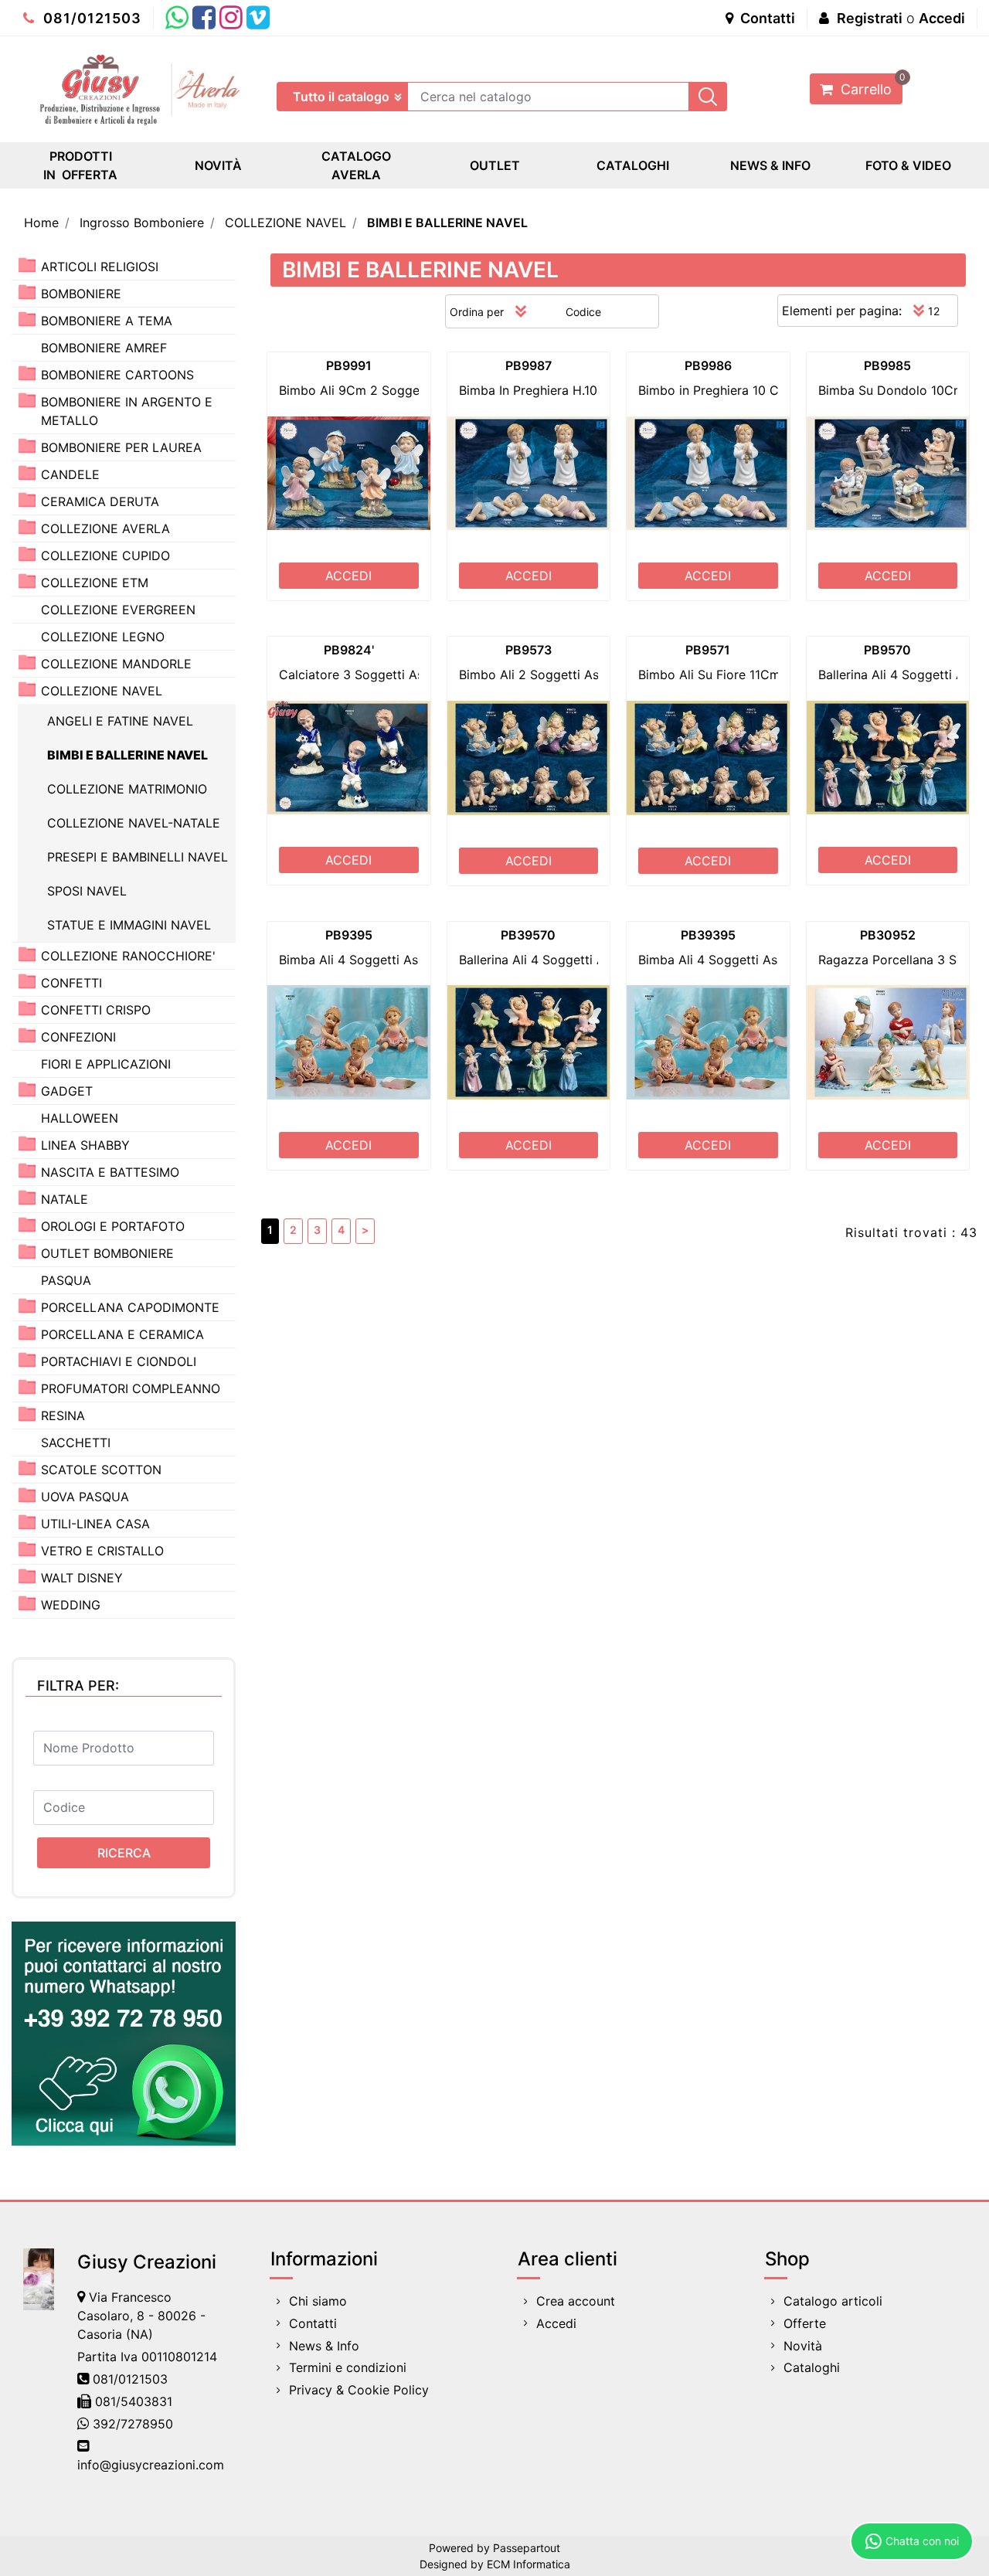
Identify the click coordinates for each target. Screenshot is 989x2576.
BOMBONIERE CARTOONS (117, 375)
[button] (708, 97)
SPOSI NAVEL (87, 891)
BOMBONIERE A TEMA (107, 321)
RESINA (63, 1415)
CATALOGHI (633, 165)
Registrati (870, 18)
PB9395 (349, 935)
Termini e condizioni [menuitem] (348, 2367)
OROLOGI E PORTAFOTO (113, 1226)
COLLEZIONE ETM (95, 583)
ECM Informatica (528, 2564)
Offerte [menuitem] (805, 2323)
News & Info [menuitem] (324, 2346)
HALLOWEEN (80, 1118)
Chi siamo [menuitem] (318, 2301)
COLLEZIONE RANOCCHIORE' (128, 956)
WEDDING (71, 1605)
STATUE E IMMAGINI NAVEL (129, 925)
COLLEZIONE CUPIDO (105, 556)
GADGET (67, 1091)
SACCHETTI (76, 1443)
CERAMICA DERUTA (100, 501)
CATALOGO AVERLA (356, 165)
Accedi (942, 18)
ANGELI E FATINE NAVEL (120, 721)
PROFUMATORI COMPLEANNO (131, 1388)
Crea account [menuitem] (576, 2301)
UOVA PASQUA (85, 1497)
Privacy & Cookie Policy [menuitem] (359, 2390)
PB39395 (708, 935)
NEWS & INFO (770, 165)
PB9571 (708, 650)
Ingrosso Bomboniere (142, 223)
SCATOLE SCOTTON (101, 1470)
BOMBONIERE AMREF (104, 348)
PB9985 (887, 365)
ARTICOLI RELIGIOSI (100, 267)
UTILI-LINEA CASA (95, 1524)
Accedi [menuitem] (556, 2323)
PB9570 (887, 650)
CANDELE (70, 474)
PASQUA (66, 1280)
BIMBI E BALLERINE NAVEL (447, 223)
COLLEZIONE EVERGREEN (118, 610)
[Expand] (27, 265)
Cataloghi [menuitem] (812, 2367)
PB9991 (349, 365)
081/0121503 (90, 18)
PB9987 (528, 365)
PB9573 (528, 650)
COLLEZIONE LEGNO (103, 637)
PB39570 (528, 935)
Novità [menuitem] (803, 2346)
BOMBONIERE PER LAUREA (121, 447)
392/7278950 (133, 2424)
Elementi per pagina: (842, 311)
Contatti (766, 18)
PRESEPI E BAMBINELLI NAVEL (138, 857)
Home (41, 223)
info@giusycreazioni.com (151, 2465)
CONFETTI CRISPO (96, 1010)
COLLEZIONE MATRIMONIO (127, 789)
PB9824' (349, 650)
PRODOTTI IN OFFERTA (80, 165)
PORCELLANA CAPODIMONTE (130, 1307)
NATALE (65, 1199)
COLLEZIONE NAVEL (285, 223)
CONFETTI (71, 983)
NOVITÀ (218, 165)
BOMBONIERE (81, 294)
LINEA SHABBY (85, 1145)
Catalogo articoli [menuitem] (833, 2301)
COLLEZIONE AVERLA (105, 528)
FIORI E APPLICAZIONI (106, 1064)
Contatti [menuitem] (313, 2323)
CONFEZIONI (78, 1037)
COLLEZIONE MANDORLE (116, 664)
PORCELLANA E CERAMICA (122, 1334)
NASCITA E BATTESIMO (110, 1172)
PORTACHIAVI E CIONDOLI (119, 1361)
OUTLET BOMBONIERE (107, 1253)
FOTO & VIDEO (908, 165)
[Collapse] (27, 690)
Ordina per (477, 312)
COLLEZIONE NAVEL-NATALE (134, 823)
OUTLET (495, 165)
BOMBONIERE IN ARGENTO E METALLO (127, 411)
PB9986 (708, 365)
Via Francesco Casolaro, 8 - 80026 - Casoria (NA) (141, 2316)
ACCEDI (348, 576)
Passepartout (527, 2548)
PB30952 (888, 935)
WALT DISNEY (82, 1578)
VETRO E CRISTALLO (102, 1551)
